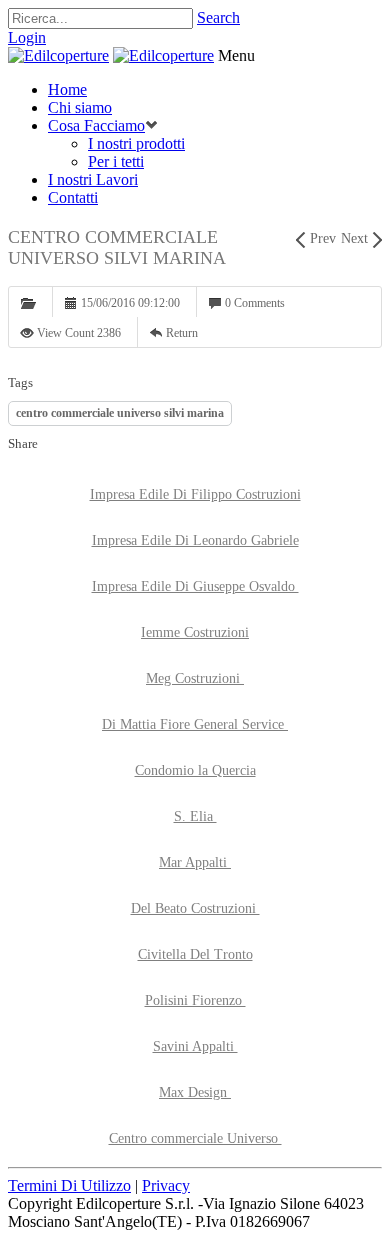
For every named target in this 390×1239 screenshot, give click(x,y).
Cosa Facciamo (96, 125)
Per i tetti (116, 161)
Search (218, 17)
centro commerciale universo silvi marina (120, 413)
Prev (323, 238)
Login (27, 37)
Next (354, 238)
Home (67, 89)
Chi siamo (80, 107)
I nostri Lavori (93, 179)
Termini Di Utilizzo (69, 1185)
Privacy (166, 1185)
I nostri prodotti (136, 143)
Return (182, 333)
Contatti (73, 197)
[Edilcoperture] (58, 55)
